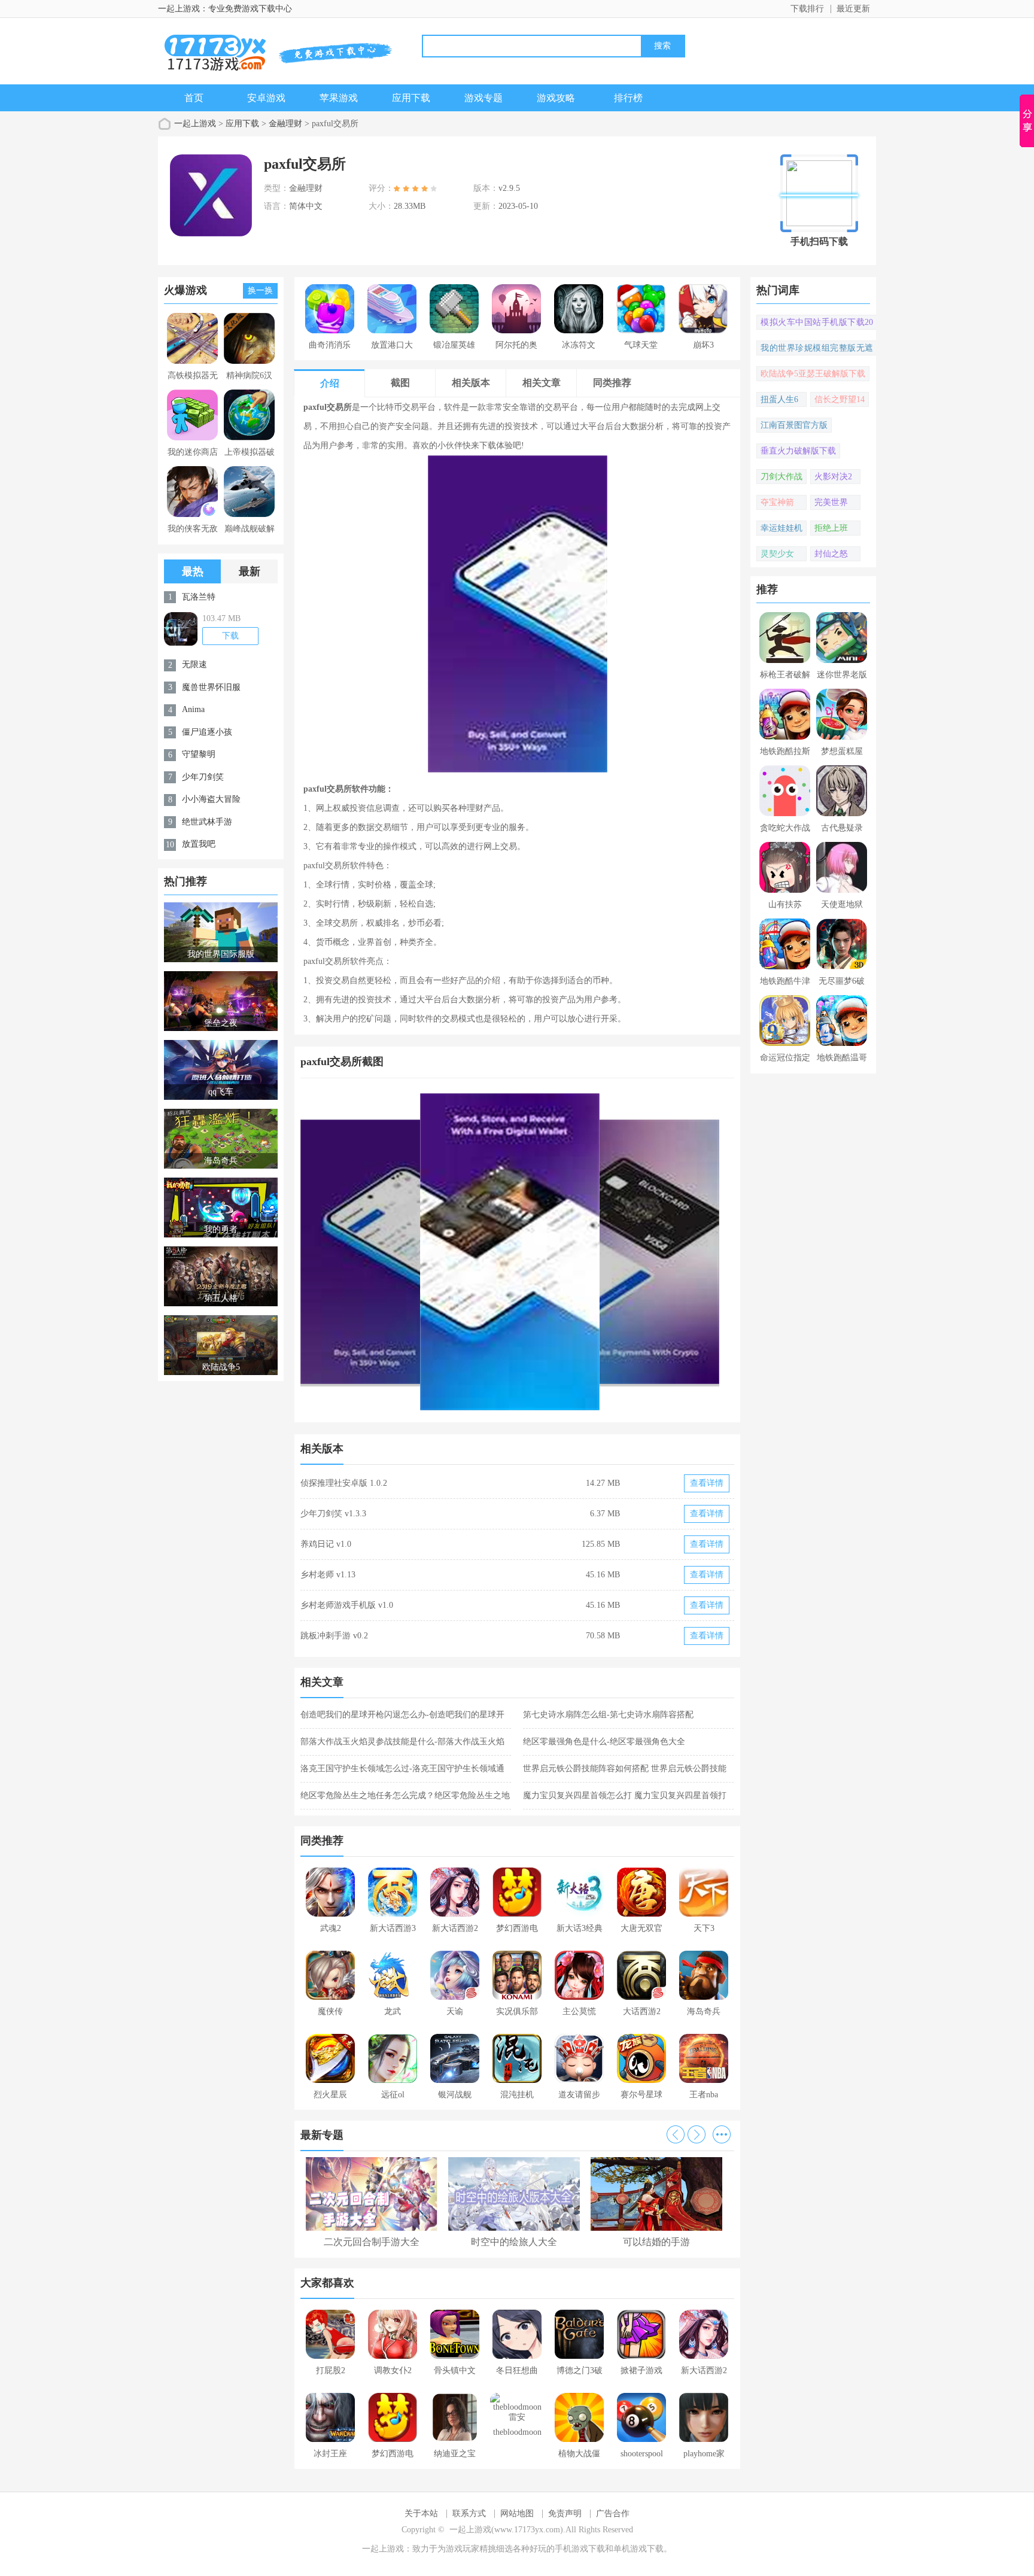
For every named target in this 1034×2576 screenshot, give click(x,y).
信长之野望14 (840, 399)
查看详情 (707, 1483)
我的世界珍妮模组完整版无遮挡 (817, 349)
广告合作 (613, 2513)
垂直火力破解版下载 (798, 451)
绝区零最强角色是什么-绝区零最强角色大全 (604, 1742)
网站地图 (517, 2513)
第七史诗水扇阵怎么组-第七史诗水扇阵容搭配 (608, 1715)
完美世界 (831, 502)
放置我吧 (199, 844)
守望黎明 (199, 754)
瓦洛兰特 (199, 597)
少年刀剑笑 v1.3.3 (333, 1514)
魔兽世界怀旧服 (211, 687)
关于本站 (421, 2513)
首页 (194, 98)
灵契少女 (777, 554)
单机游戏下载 (638, 2549)
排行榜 (628, 98)
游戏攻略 (556, 98)
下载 (230, 636)
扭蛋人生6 (779, 399)
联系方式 (469, 2513)
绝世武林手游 (207, 822)
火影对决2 (833, 477)
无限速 (194, 664)
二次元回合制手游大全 (372, 2242)
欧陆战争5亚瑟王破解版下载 (813, 374)
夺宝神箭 (777, 502)
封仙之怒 (831, 554)
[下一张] (626, 1252)
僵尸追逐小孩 (207, 732)
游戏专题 (483, 98)
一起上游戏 (195, 124)
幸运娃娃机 (781, 528)
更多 (722, 2134)
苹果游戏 (339, 98)
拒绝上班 (831, 528)
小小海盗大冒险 (211, 799)
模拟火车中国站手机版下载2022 (817, 324)
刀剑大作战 (781, 477)
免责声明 (565, 2513)
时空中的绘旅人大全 (514, 2242)
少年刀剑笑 (203, 777)
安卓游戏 (266, 98)
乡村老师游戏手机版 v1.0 (347, 1605)
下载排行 (807, 9)
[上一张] (409, 1252)
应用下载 (411, 98)
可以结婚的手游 (656, 2242)
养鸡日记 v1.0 (326, 1544)
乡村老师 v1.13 (328, 1575)
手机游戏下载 (580, 2549)
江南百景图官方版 (794, 425)
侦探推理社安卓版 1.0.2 (344, 1483)
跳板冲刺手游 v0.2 (334, 1636)
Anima (193, 709)
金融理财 (285, 124)
